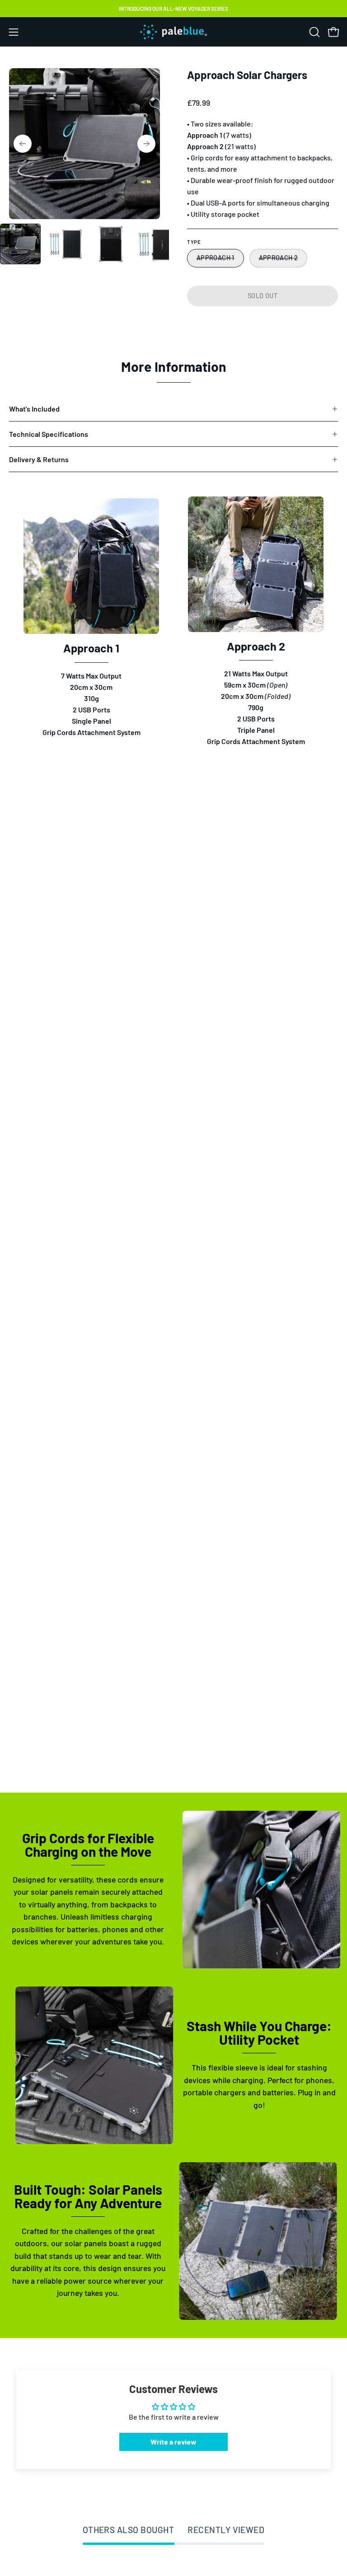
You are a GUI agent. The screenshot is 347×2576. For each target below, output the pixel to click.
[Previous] (23, 144)
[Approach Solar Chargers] (20, 244)
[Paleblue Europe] (173, 32)
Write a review (173, 2442)
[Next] (146, 144)
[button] (314, 32)
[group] (173, 9)
